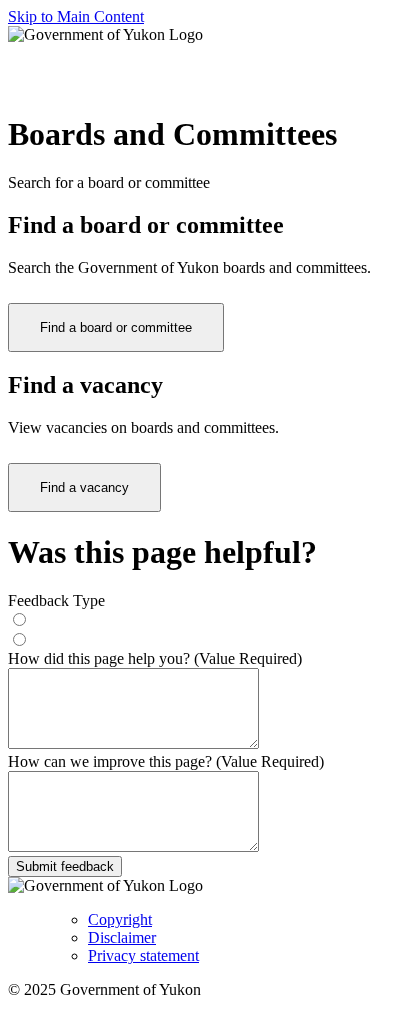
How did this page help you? (155, 658)
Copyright (120, 919)
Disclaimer (122, 937)
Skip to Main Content (76, 16)
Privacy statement (143, 955)
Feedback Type (56, 600)
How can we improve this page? (166, 761)
